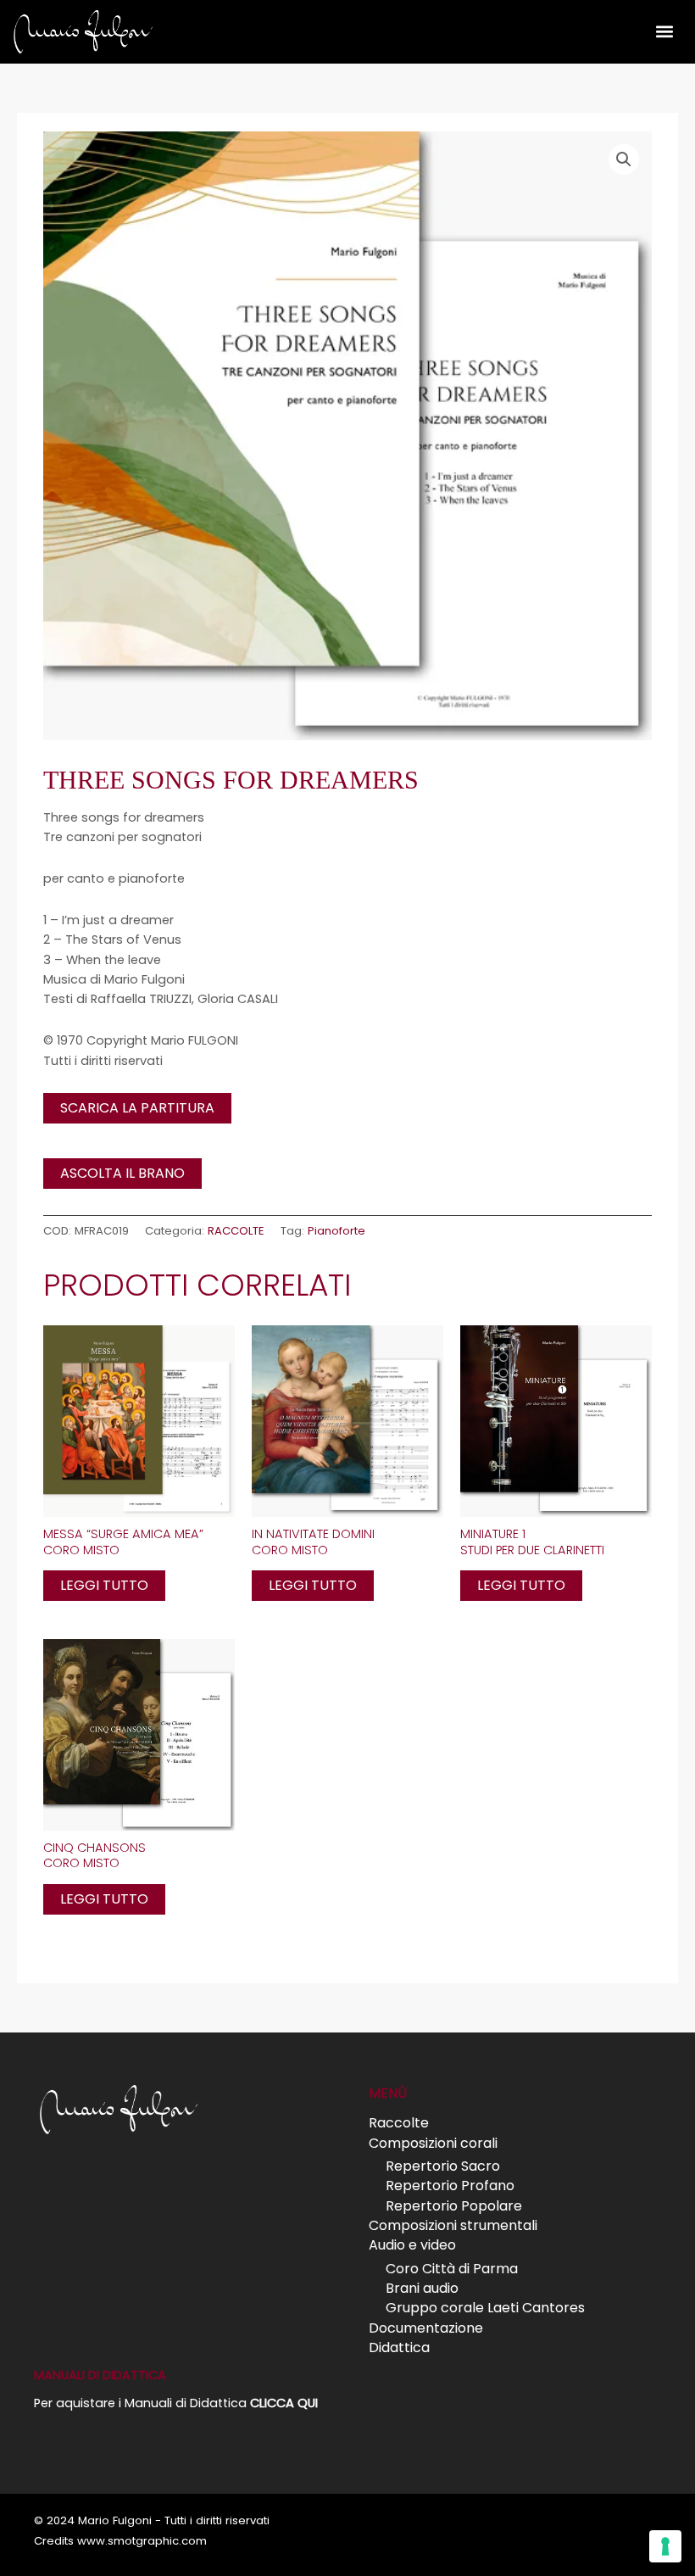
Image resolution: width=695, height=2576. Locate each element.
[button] (664, 31)
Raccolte (399, 2123)
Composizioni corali (433, 2143)
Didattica (399, 2347)
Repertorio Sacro (443, 2166)
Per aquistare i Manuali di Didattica (176, 2403)
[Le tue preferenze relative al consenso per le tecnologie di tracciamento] (665, 2546)
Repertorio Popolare (454, 2206)
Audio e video (412, 2245)
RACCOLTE (236, 1231)
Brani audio (422, 2288)
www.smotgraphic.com (142, 2541)
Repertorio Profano (450, 2186)
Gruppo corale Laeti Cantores (485, 2308)
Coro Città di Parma (452, 2269)
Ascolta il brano (122, 1173)
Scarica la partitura (137, 1108)
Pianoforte (336, 1231)
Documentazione (426, 2328)
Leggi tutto (104, 1585)
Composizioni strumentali (453, 2225)
